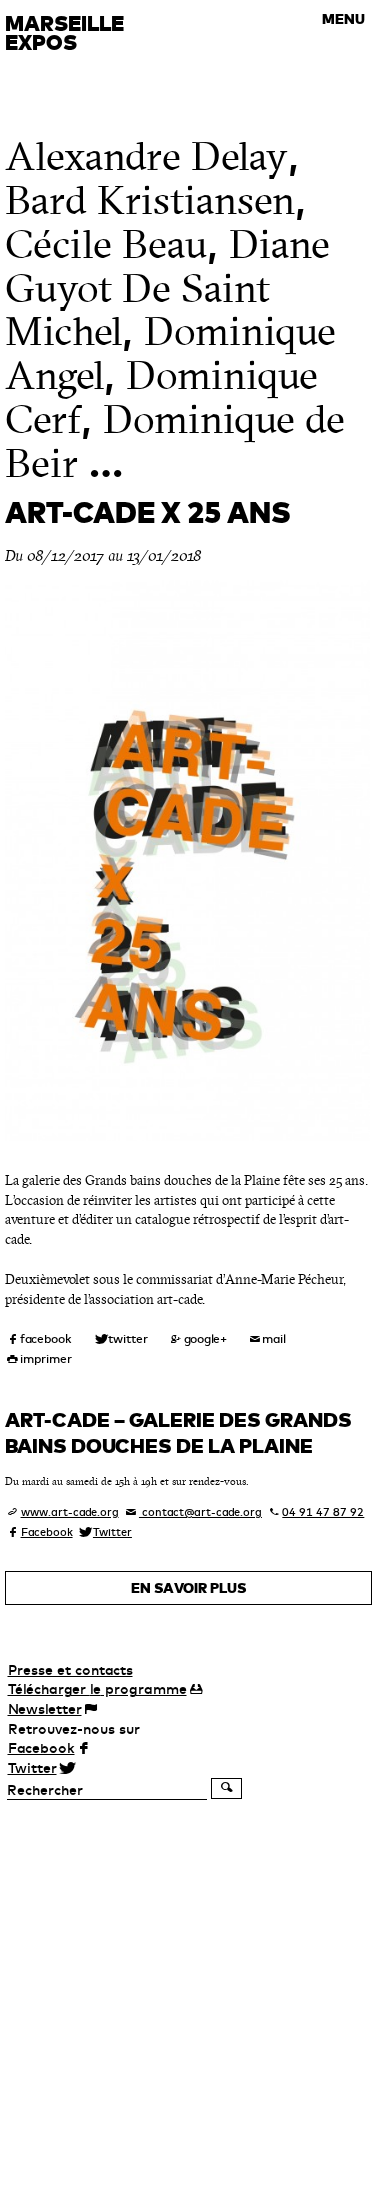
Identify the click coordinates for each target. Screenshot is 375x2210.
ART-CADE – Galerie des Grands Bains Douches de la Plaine (178, 1433)
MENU (343, 19)
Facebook (47, 1532)
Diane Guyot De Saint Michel (167, 288)
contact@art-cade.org (200, 1512)
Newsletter (45, 1709)
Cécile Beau (106, 244)
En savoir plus (188, 1588)
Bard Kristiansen (150, 200)
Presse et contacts (70, 1670)
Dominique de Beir (175, 441)
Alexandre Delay (146, 156)
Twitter (112, 1532)
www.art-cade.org (70, 1512)
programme (97, 1689)
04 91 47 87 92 (323, 1512)
